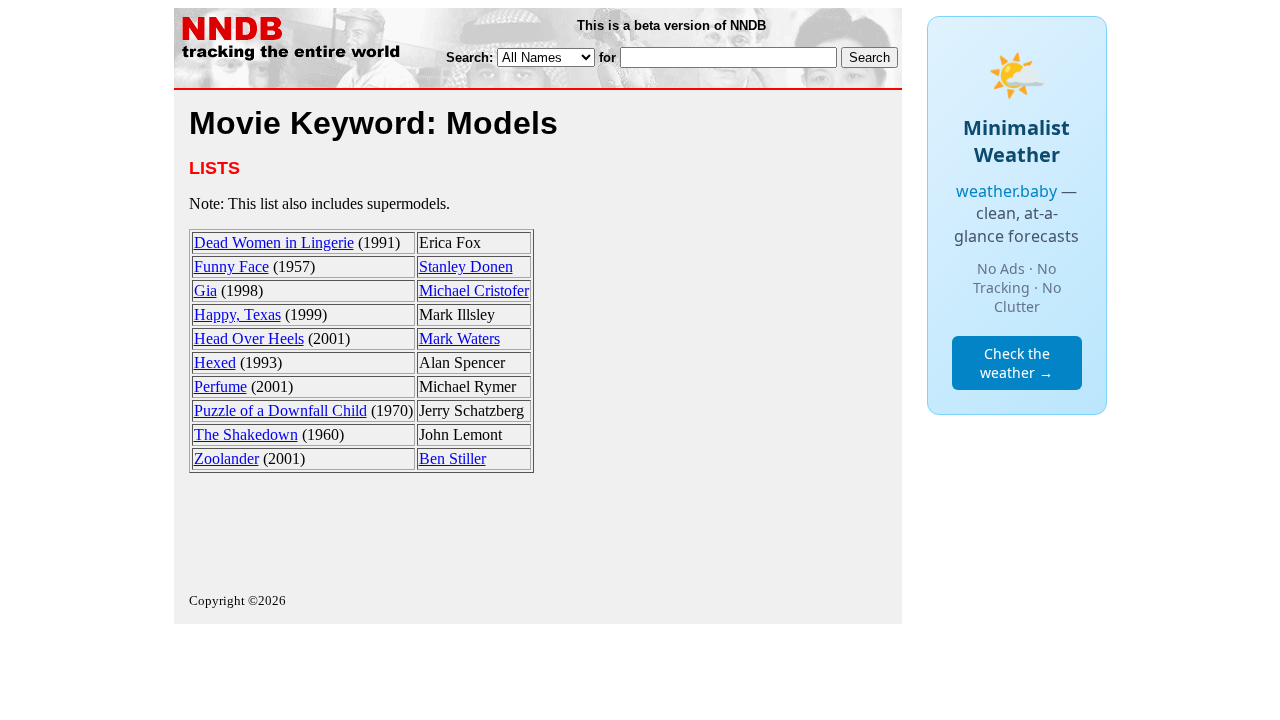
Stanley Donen (466, 266)
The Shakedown (246, 434)
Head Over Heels (249, 338)
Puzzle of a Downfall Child (280, 410)
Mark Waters (459, 338)
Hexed (215, 362)
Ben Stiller (452, 458)
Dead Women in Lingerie (274, 242)
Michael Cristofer (474, 290)
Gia (205, 290)
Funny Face (231, 266)
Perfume (220, 386)
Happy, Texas (237, 314)
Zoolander (226, 458)
